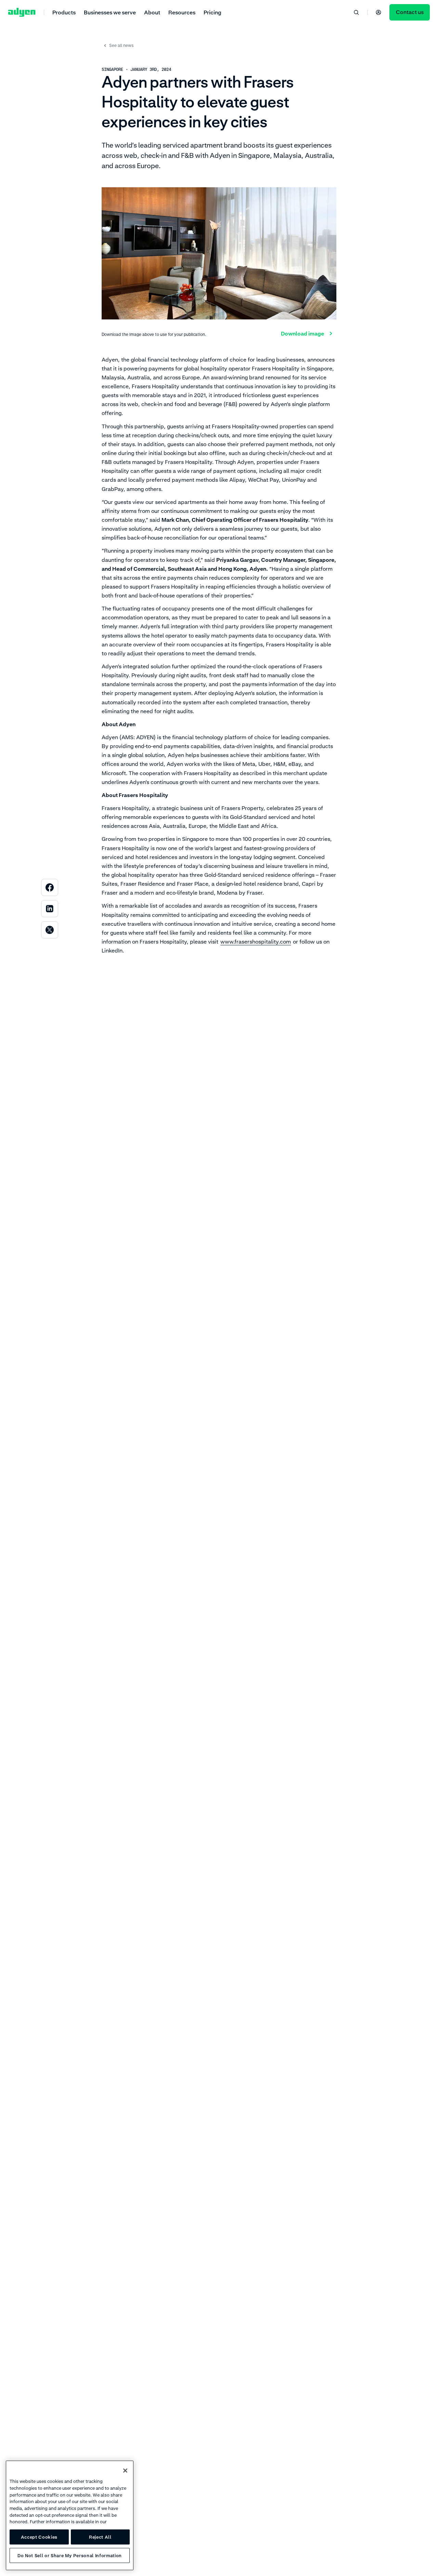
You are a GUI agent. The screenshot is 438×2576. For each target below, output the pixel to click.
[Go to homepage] (22, 12)
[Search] (356, 12)
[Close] (125, 2471)
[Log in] (378, 12)
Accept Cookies (39, 2537)
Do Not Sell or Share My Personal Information (70, 2555)
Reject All (100, 2537)
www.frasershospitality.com (256, 942)
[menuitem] (64, 12)
